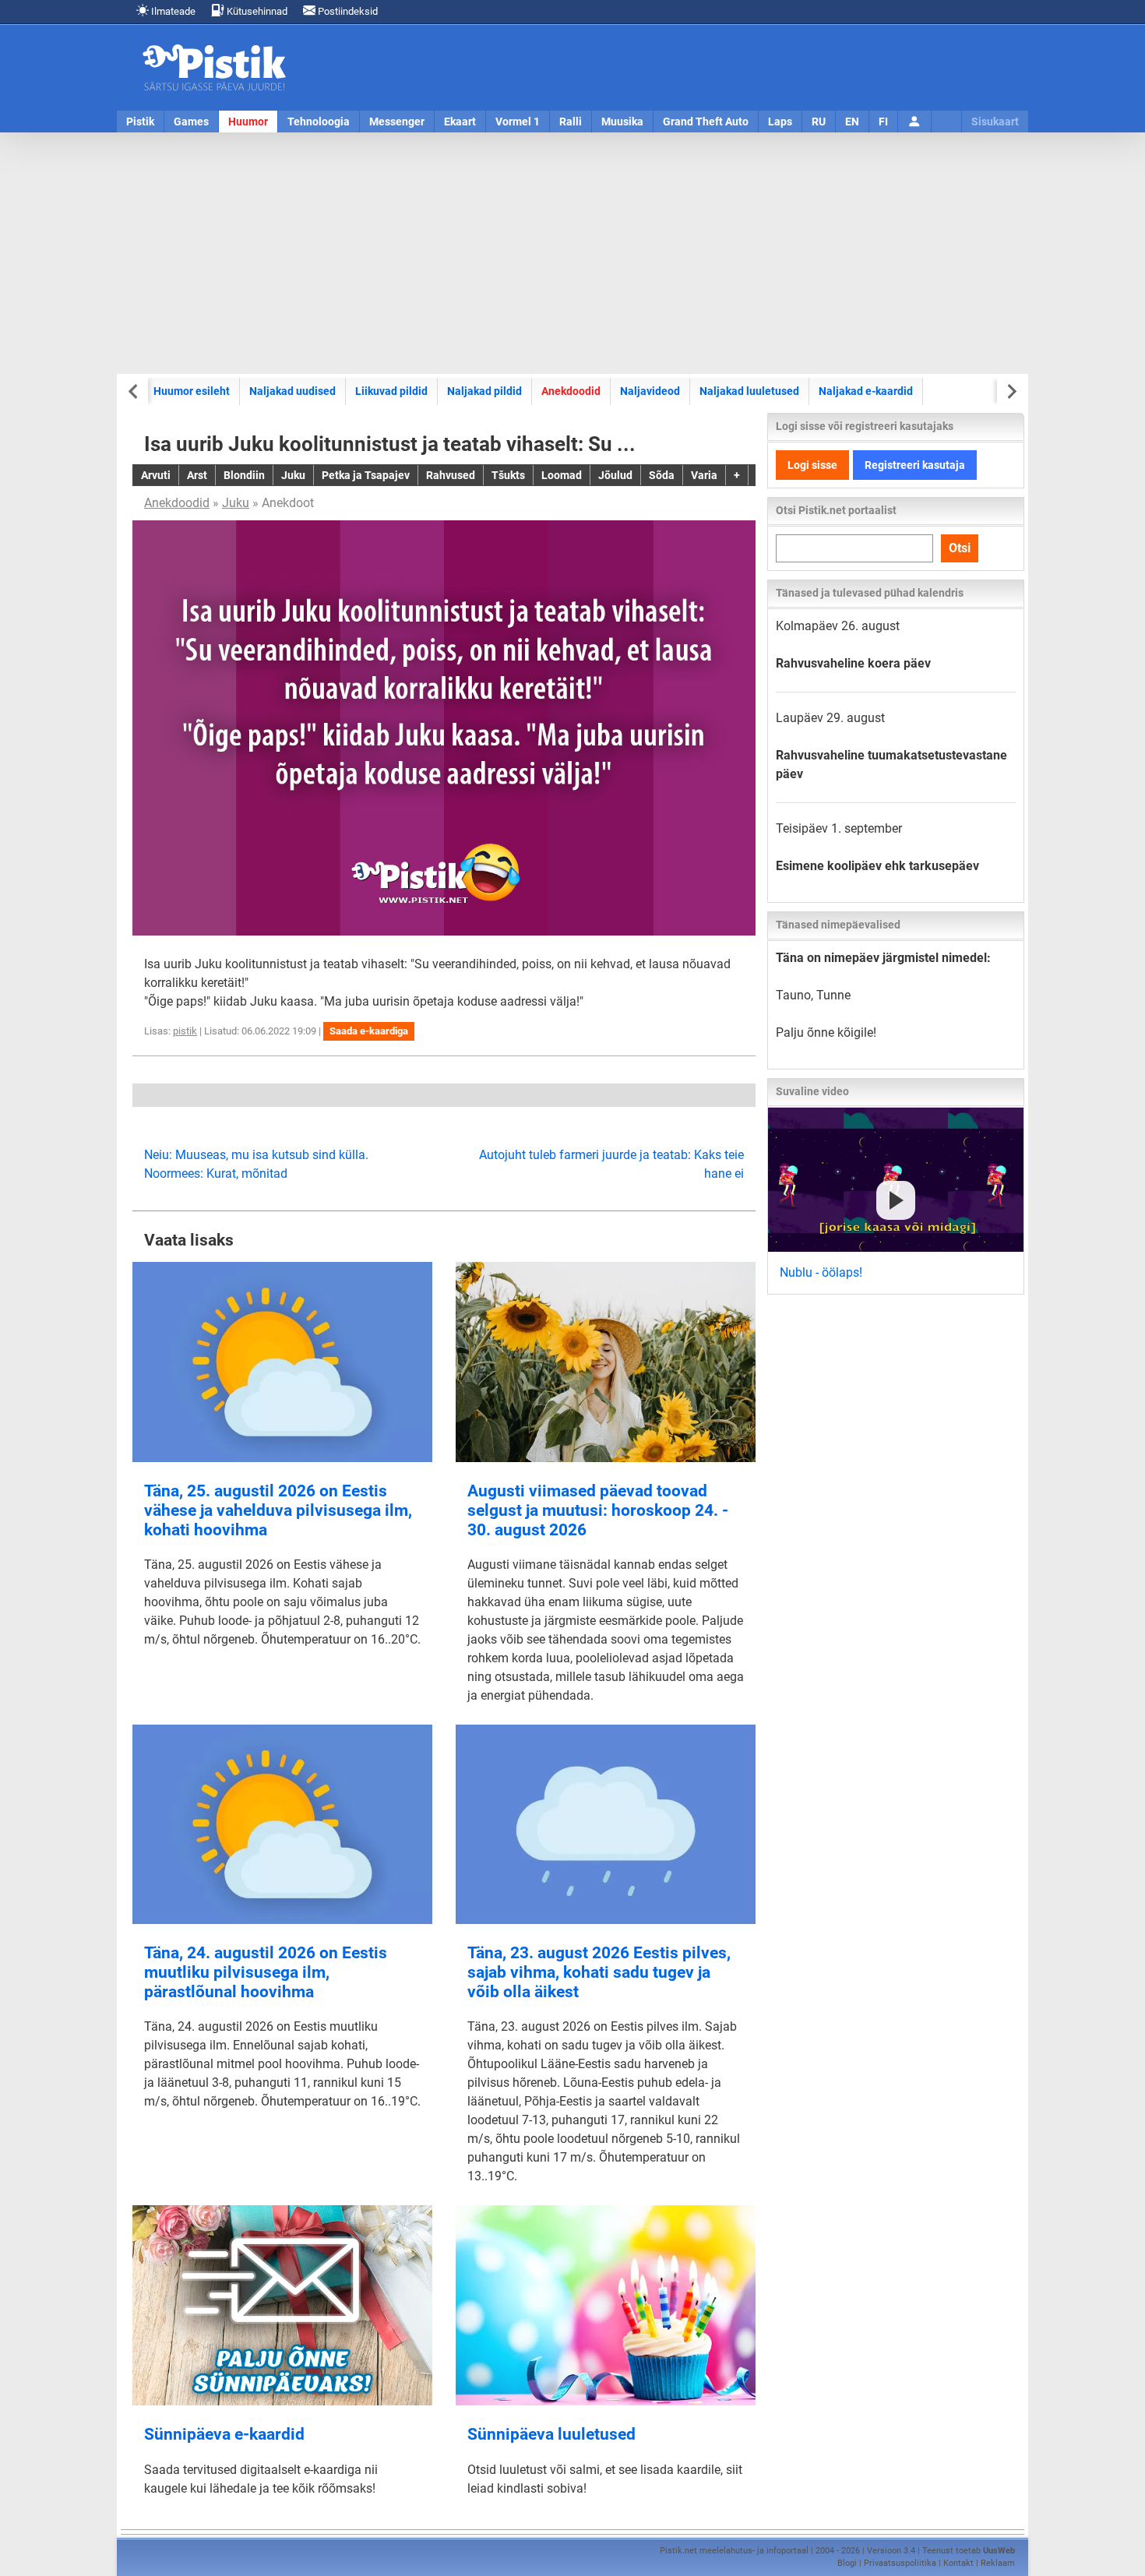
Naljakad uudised (292, 391)
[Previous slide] (134, 391)
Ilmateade (172, 11)
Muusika (622, 122)
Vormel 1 (518, 122)
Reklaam (998, 2563)
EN (852, 122)
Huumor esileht (192, 391)
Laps (780, 122)
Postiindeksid (347, 11)
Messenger (397, 122)
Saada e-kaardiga (369, 1031)
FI (883, 122)
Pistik (140, 122)
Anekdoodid (571, 391)
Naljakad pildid (484, 391)
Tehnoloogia (319, 122)
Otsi (960, 548)
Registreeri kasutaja (915, 465)
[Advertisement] (572, 253)
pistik (185, 1031)
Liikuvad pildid (391, 391)
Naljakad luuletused (749, 391)
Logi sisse (812, 465)
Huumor (248, 122)
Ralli (571, 122)
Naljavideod (650, 391)
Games (191, 122)
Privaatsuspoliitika (900, 2563)
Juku (236, 503)
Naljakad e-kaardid (866, 391)
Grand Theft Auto (706, 122)
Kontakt (958, 2563)
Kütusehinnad (256, 11)
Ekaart (460, 122)
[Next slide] (1011, 391)
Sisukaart (995, 122)
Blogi (847, 2563)
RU (819, 122)
